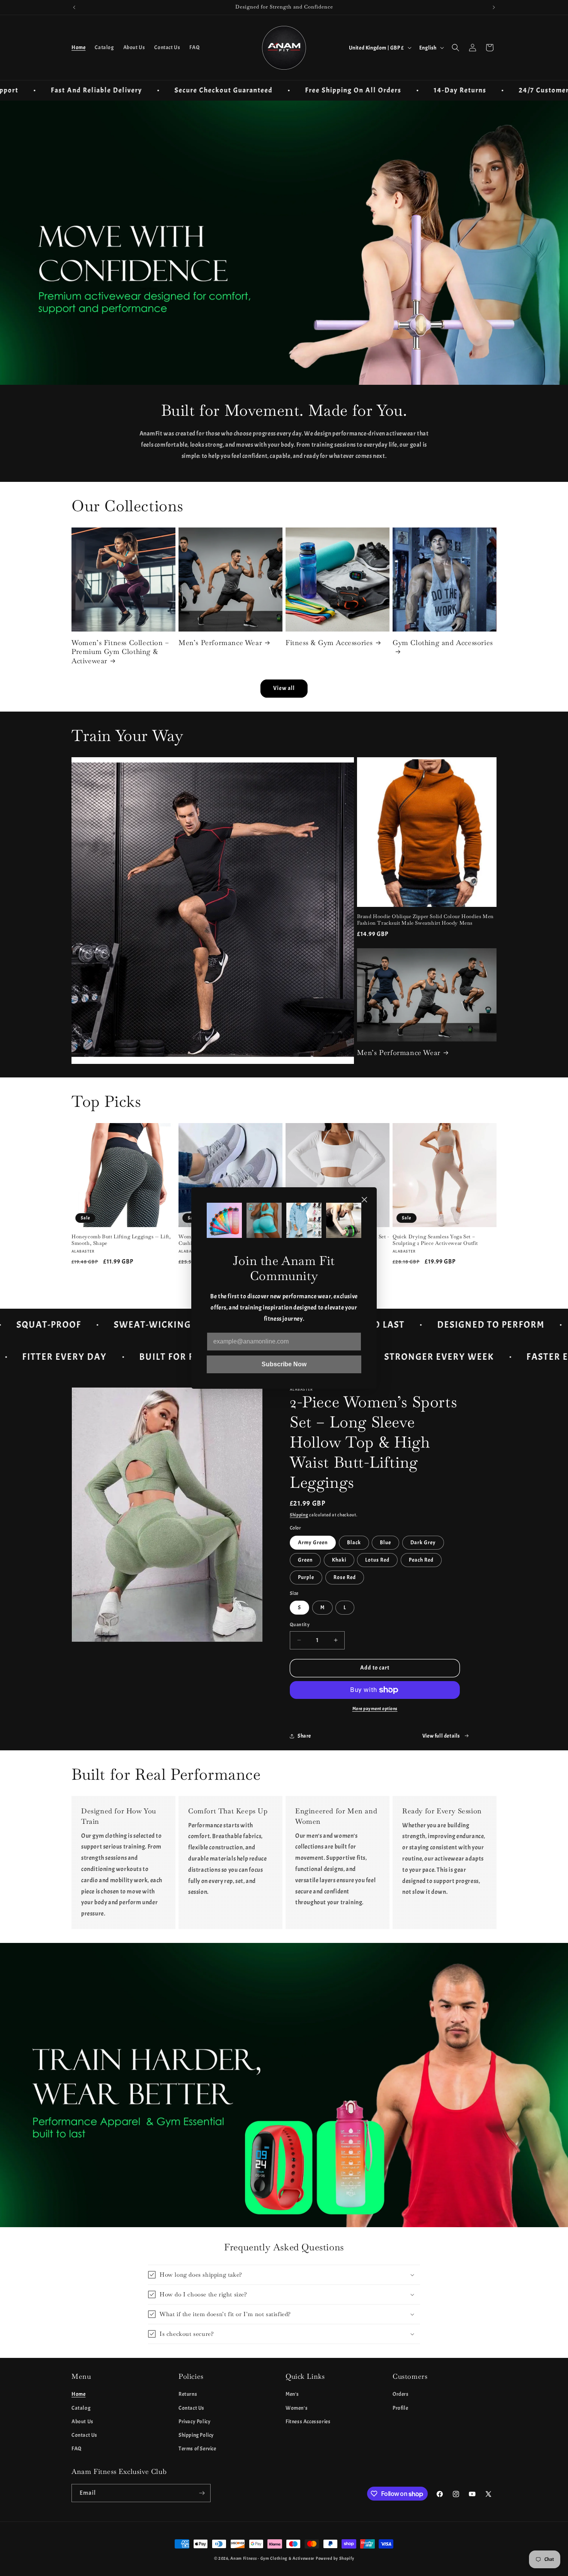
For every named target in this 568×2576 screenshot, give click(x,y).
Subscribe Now (284, 1364)
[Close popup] (364, 1200)
